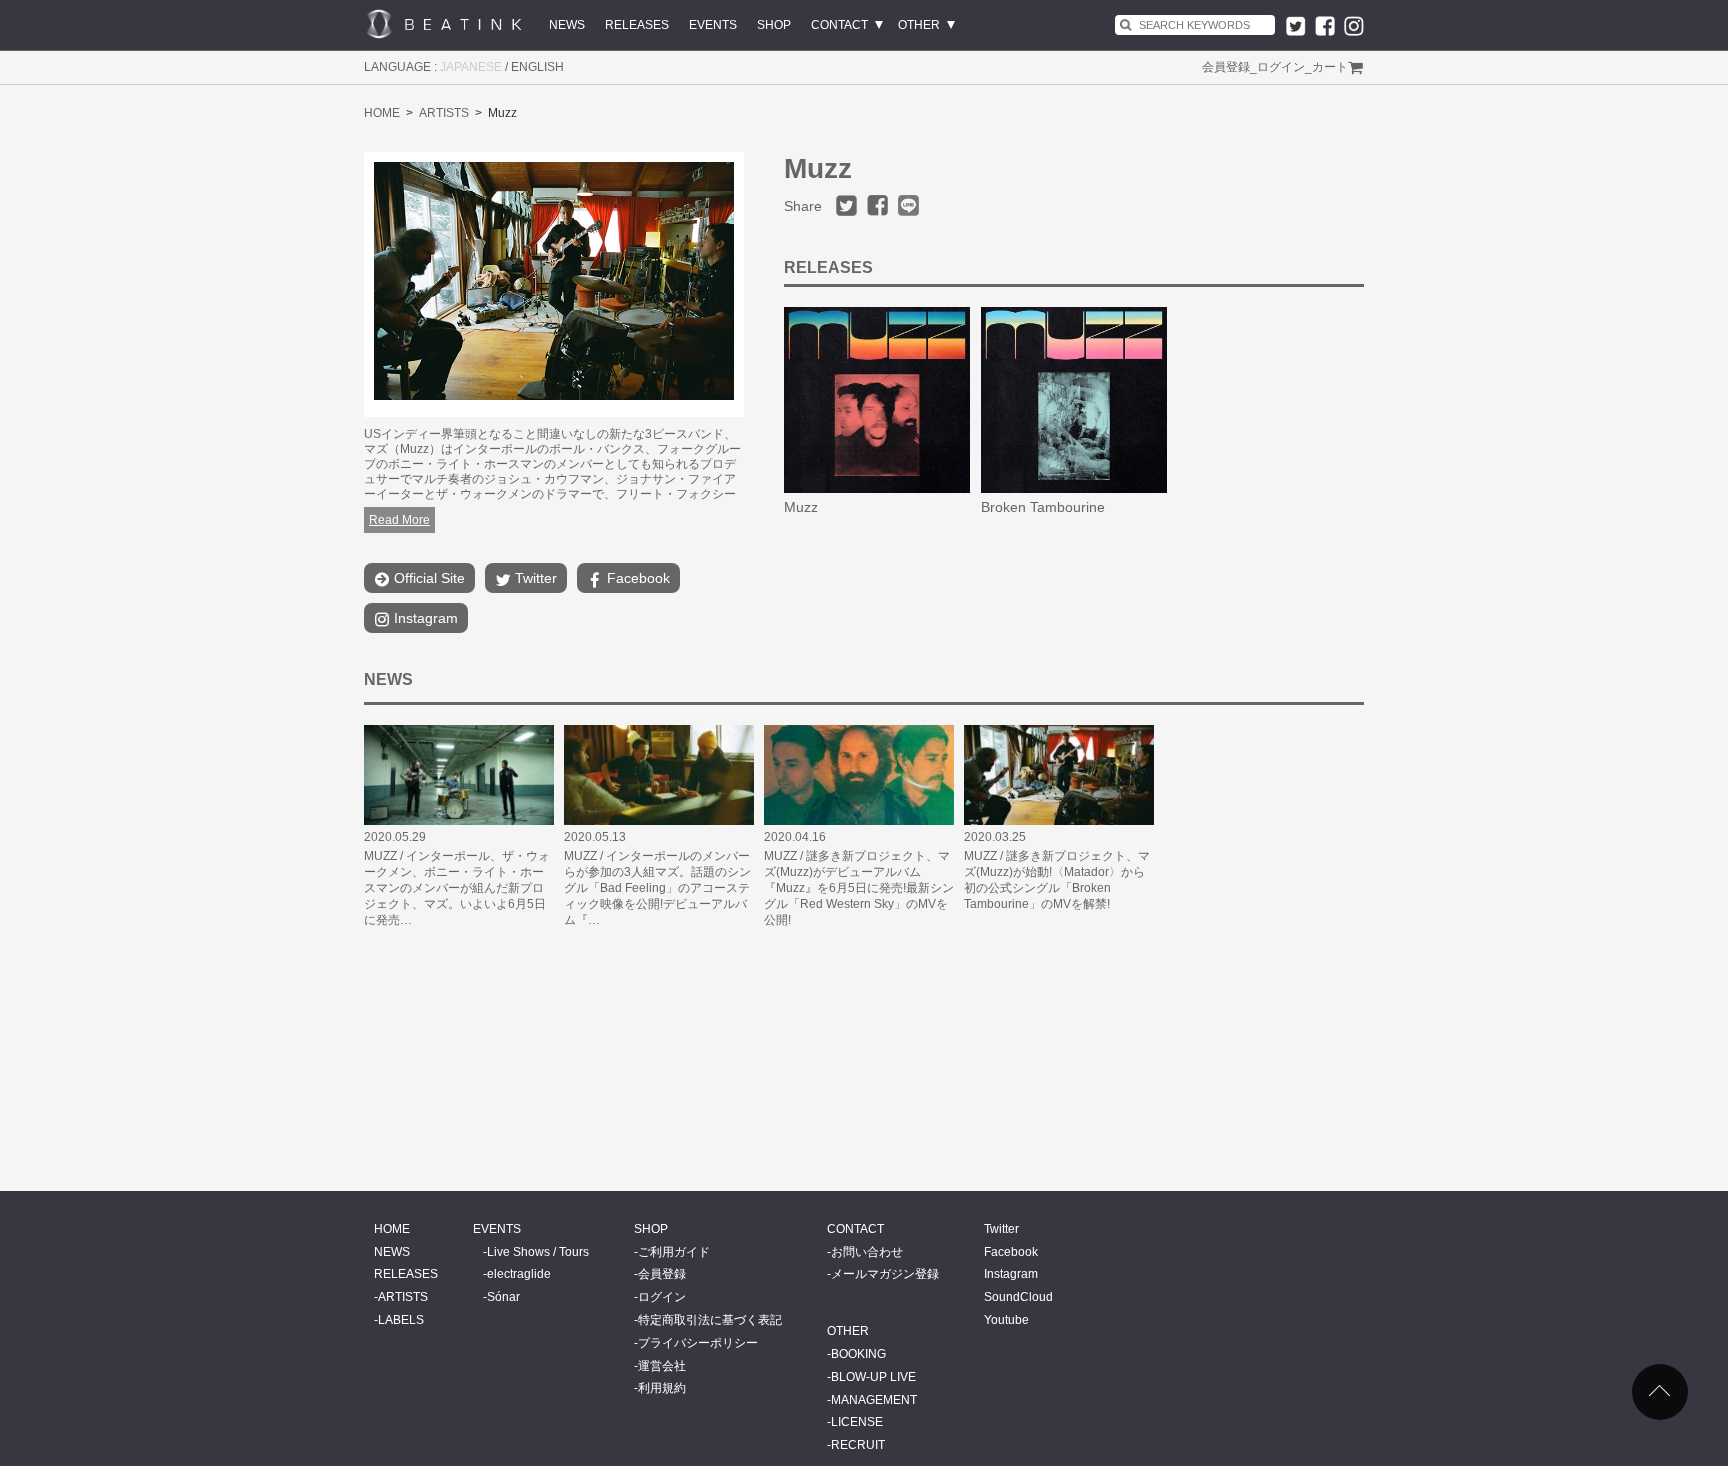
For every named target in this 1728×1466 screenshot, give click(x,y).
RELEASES (637, 25)
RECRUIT (858, 1445)
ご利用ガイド (674, 1252)
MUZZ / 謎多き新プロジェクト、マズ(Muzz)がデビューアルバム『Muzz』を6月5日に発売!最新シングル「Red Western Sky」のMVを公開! (859, 888)
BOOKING (858, 1354)
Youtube (1006, 1320)
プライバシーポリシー (698, 1343)
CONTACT (839, 25)
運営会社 (662, 1366)
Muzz (801, 507)
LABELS (401, 1320)
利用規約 (662, 1388)
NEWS (567, 25)
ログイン (1281, 67)
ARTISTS (444, 113)
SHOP (774, 25)
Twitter (534, 578)
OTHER (919, 25)
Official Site (427, 578)
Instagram (424, 618)
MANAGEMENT (874, 1400)
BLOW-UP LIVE (873, 1377)
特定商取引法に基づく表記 (710, 1320)
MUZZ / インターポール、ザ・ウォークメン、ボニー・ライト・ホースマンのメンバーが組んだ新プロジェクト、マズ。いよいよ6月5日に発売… (457, 888)
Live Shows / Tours (538, 1252)
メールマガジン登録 (885, 1274)
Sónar (503, 1297)
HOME (382, 113)
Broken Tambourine (1043, 507)
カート (1330, 67)
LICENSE (857, 1422)
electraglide (519, 1274)
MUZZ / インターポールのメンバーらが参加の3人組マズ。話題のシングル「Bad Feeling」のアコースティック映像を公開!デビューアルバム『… (657, 888)
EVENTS (713, 25)
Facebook (636, 578)
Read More (399, 520)
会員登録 (1226, 67)
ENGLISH (537, 67)
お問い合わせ (867, 1252)
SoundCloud (1018, 1297)
